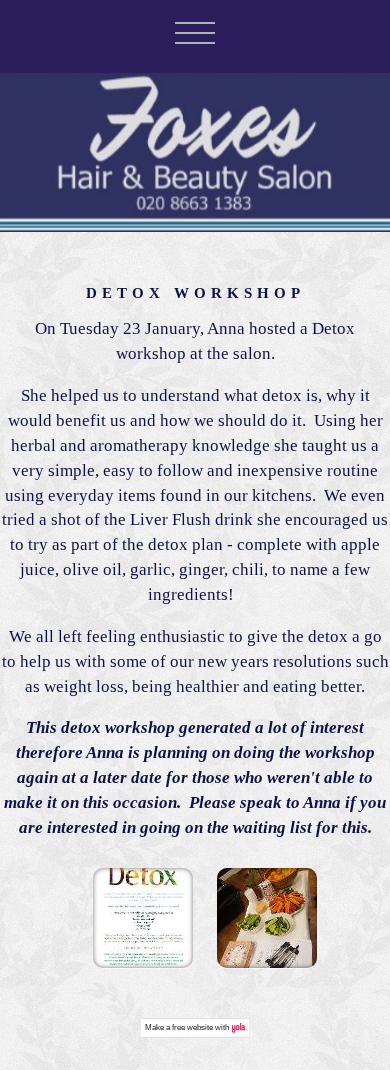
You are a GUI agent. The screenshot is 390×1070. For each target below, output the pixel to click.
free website (192, 1027)
